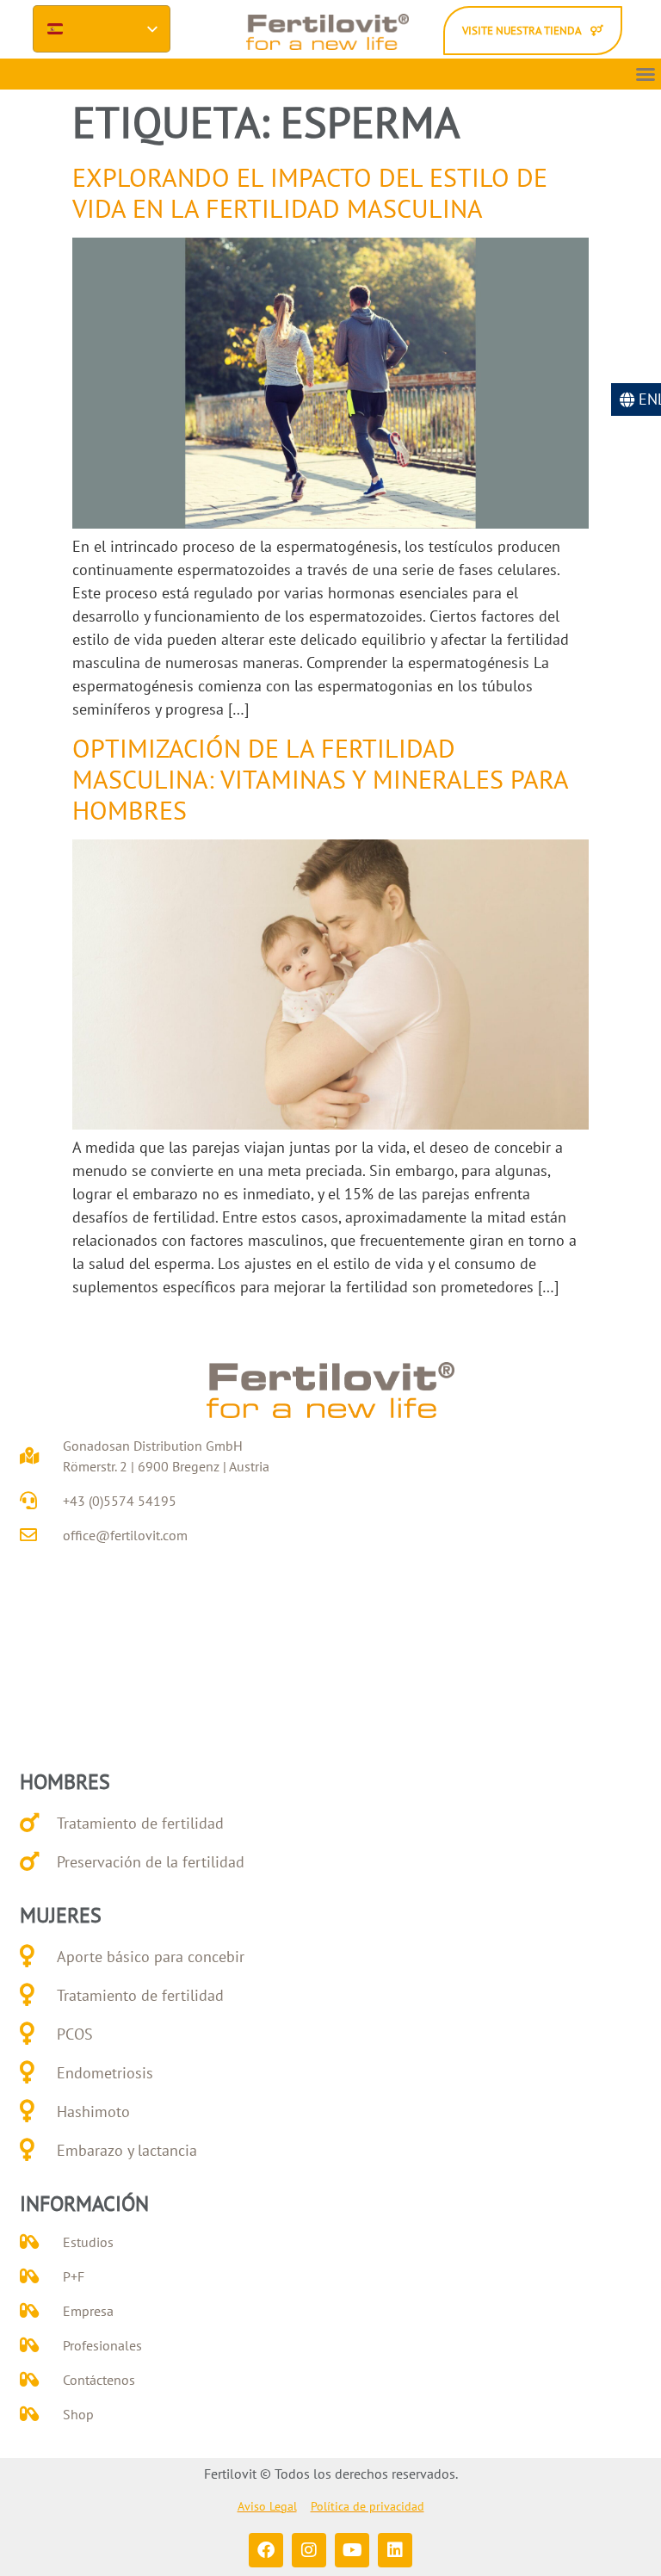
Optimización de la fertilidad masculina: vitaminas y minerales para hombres (320, 779)
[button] (646, 74)
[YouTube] (352, 2550)
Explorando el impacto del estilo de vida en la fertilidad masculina (310, 192)
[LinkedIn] (395, 2550)
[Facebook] (266, 2550)
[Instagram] (309, 2550)
